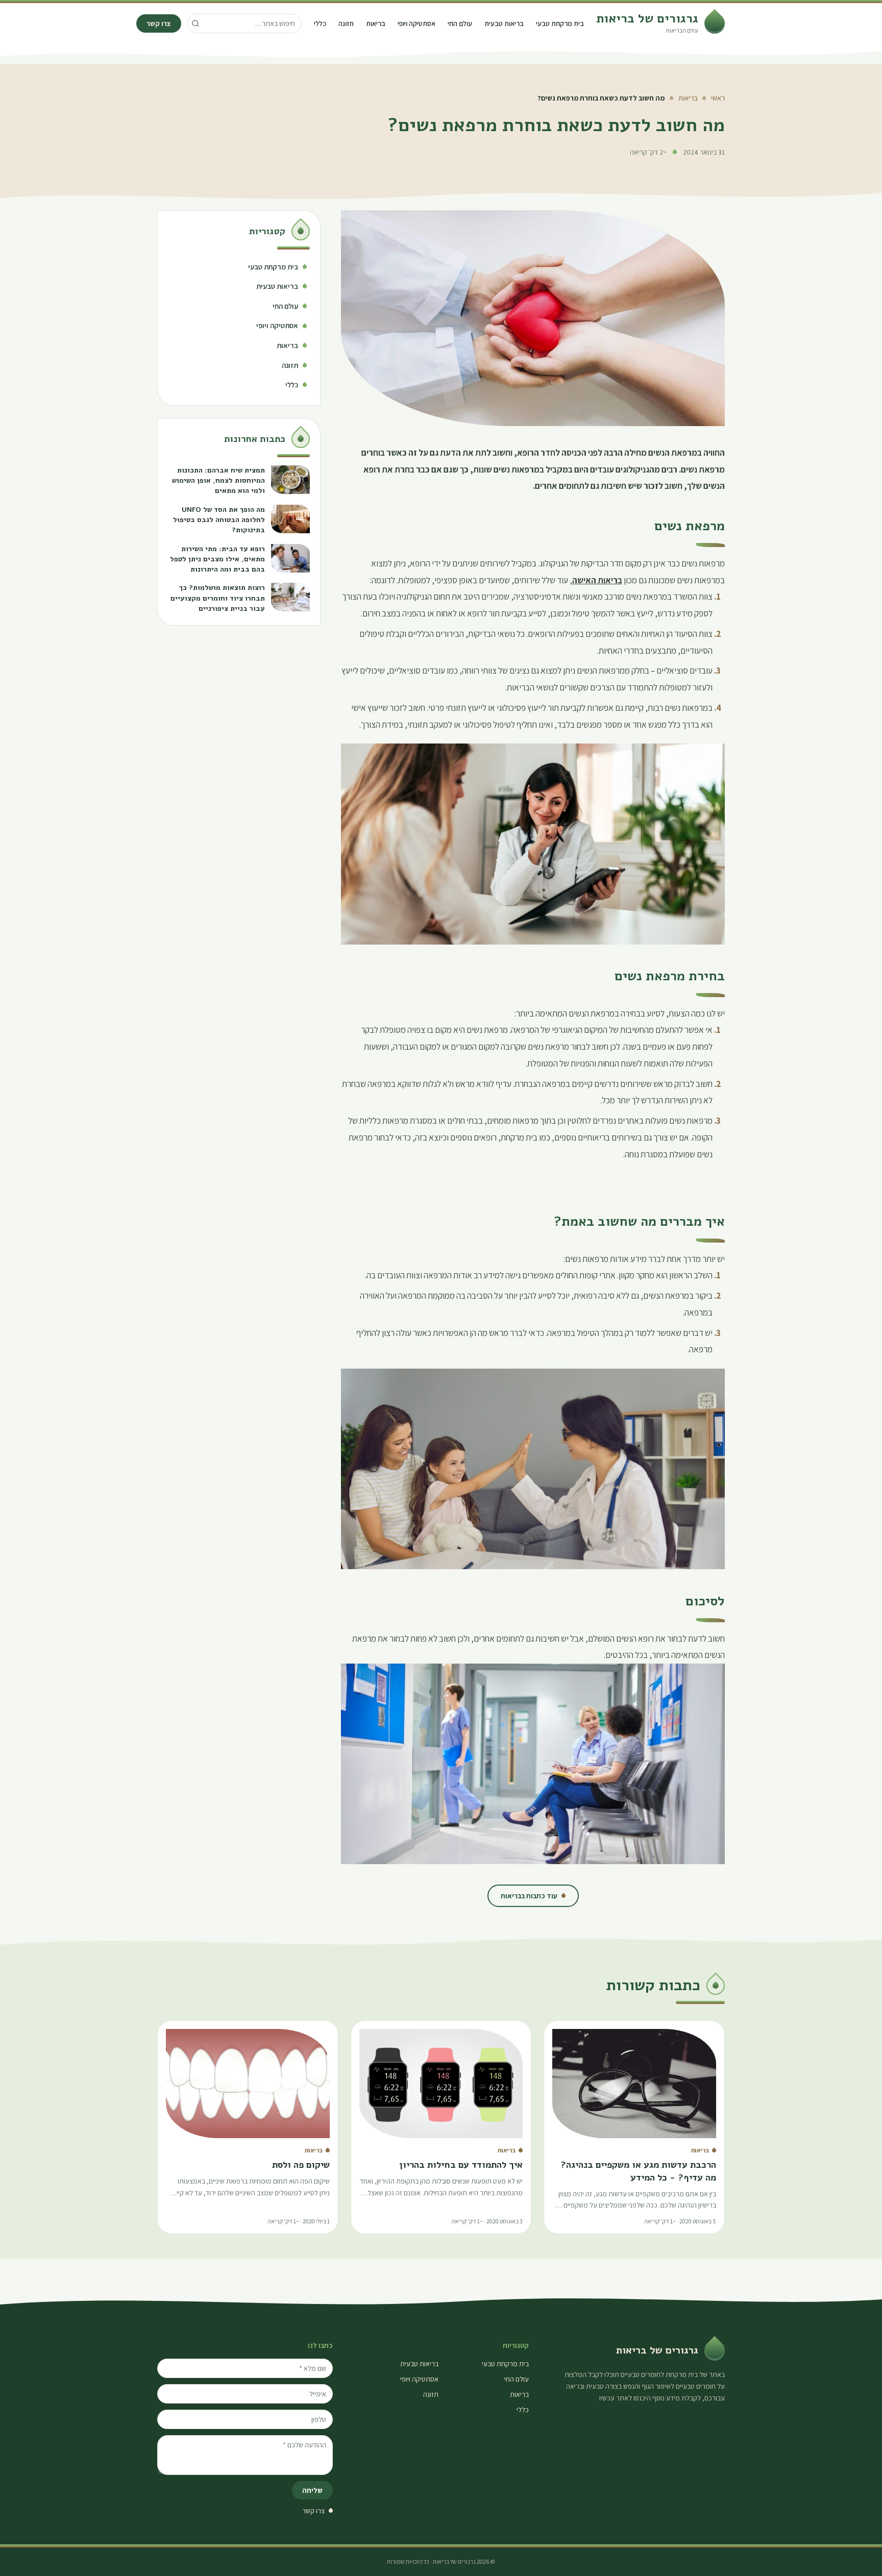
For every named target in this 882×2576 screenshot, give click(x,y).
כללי (320, 23)
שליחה (312, 2490)
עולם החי (460, 23)
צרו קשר (159, 23)
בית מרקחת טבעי (560, 23)
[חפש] (195, 23)
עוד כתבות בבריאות (529, 1896)
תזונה (346, 23)
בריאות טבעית (504, 23)
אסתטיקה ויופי (416, 23)
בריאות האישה (597, 580)
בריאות (376, 23)
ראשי (718, 98)
